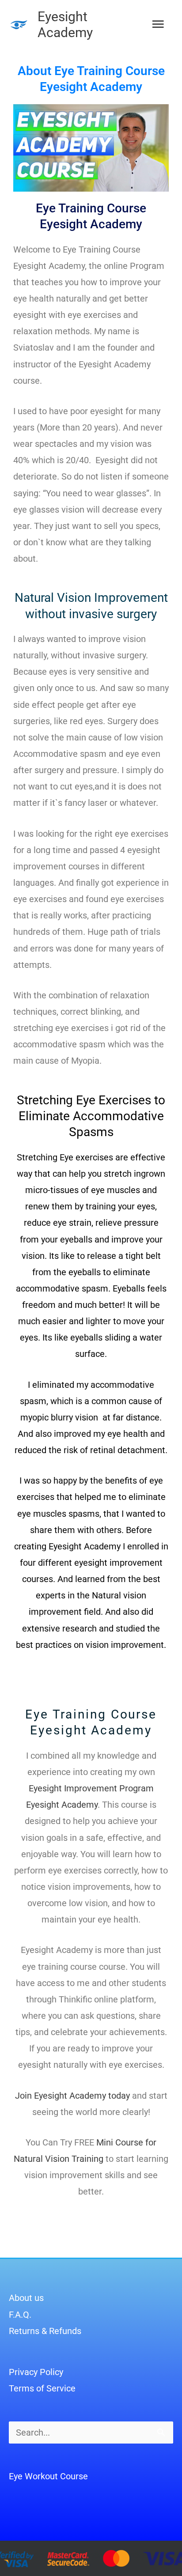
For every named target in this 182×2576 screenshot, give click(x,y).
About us (26, 2298)
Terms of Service (42, 2388)
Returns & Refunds (45, 2331)
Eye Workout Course (48, 2476)
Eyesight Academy (65, 25)
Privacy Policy (36, 2372)
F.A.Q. (20, 2315)
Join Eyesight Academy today (72, 2096)
